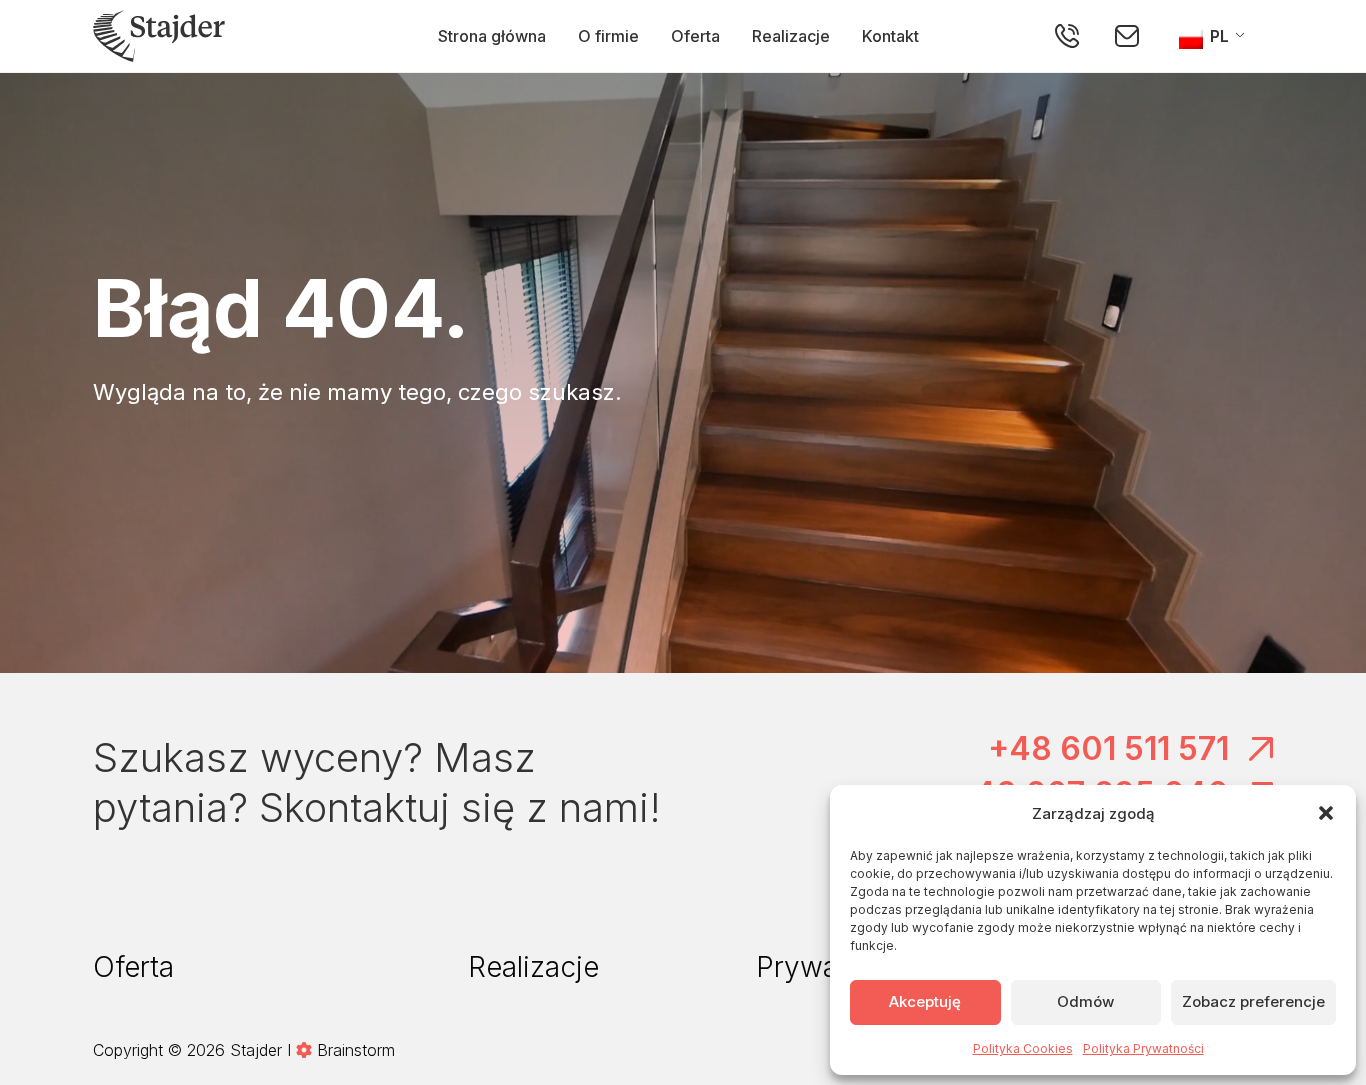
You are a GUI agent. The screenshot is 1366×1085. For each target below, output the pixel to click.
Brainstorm (356, 1050)
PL (1217, 36)
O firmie (608, 36)
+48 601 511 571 (1108, 748)
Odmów (1085, 1001)
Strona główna (492, 36)
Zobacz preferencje (1253, 1001)
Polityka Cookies (1023, 1048)
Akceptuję (925, 1001)
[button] (1326, 813)
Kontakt (890, 36)
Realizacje (791, 36)
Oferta (695, 36)
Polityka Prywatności (1143, 1048)
